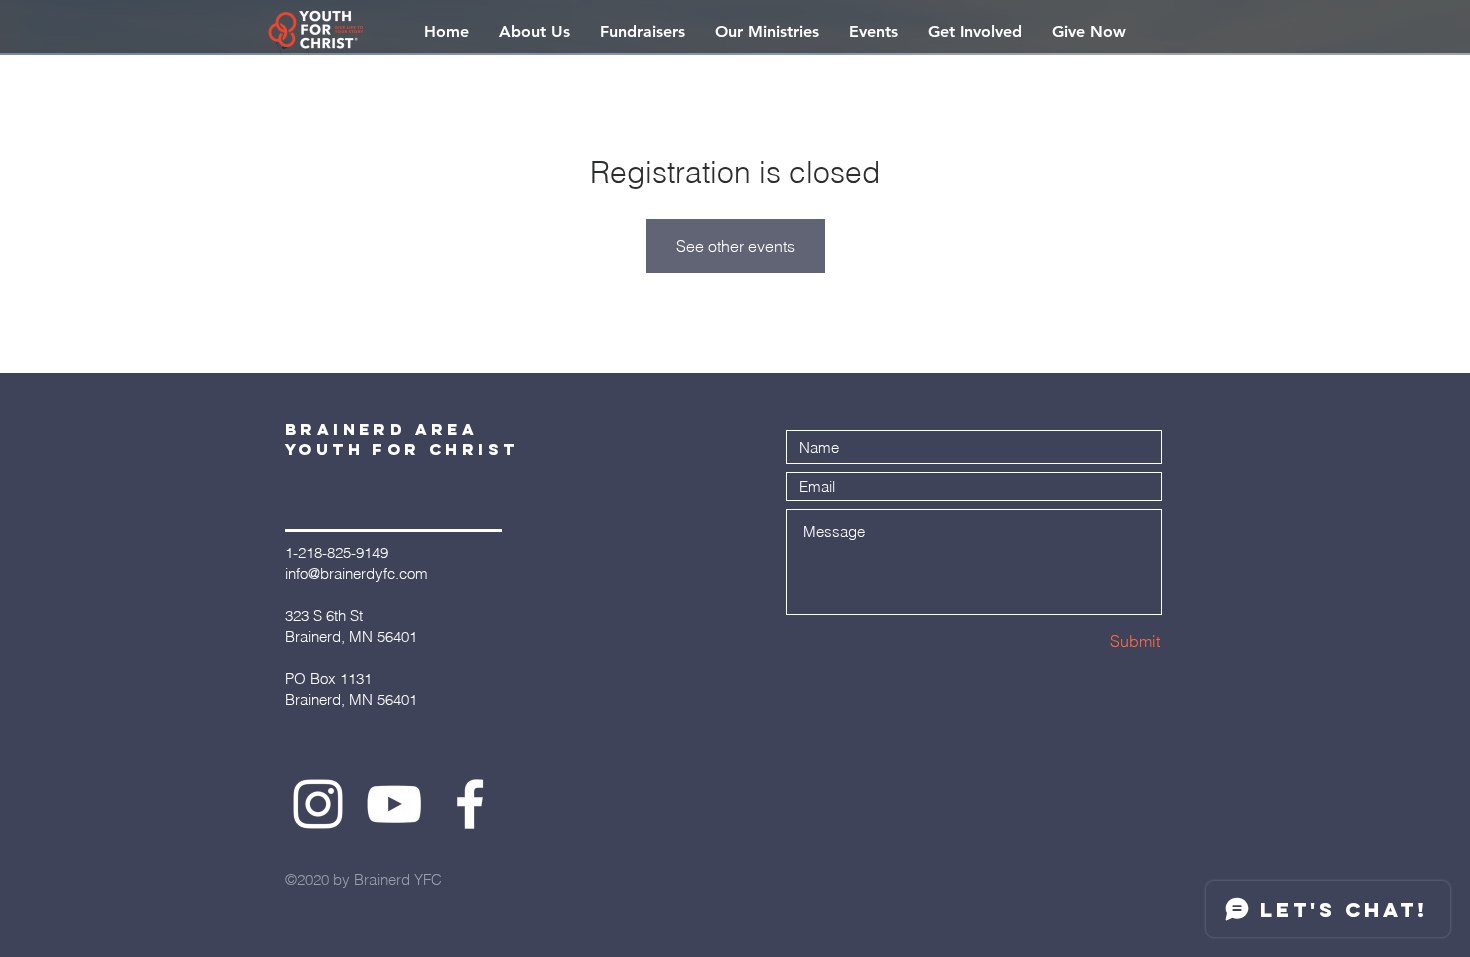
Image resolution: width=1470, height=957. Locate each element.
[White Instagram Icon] (318, 804)
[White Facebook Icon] (470, 804)
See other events (735, 246)
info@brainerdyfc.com (356, 573)
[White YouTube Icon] (394, 804)
